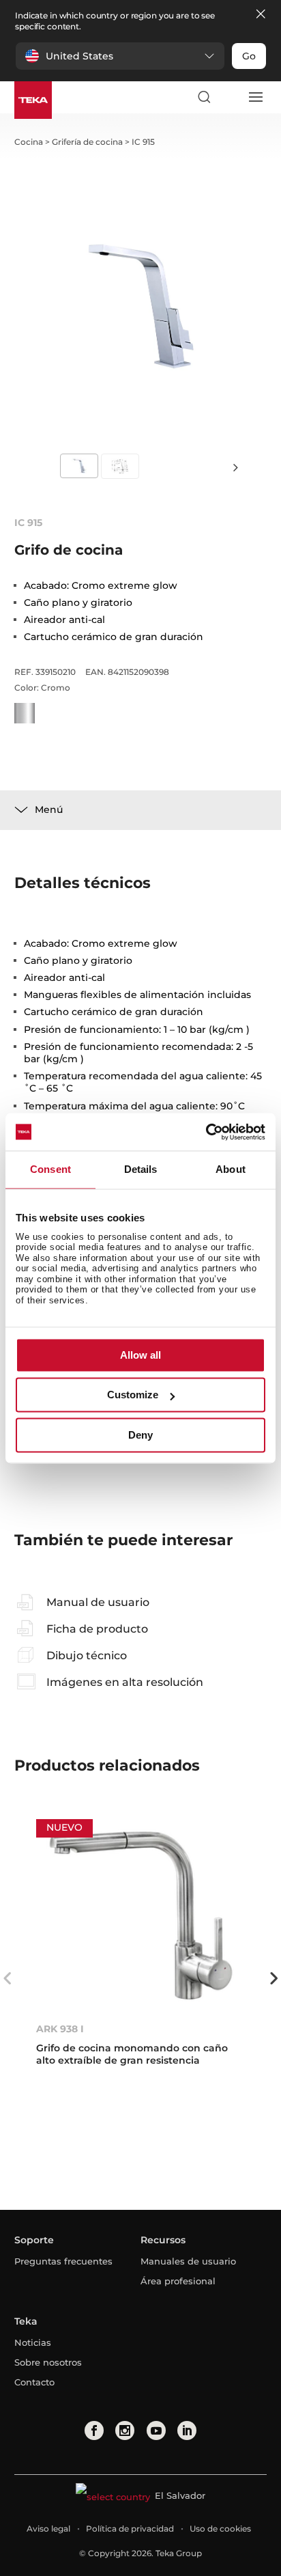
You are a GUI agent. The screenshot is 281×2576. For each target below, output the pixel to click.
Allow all (140, 1355)
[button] (120, 56)
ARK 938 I (60, 2029)
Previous (8, 1978)
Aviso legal (48, 2529)
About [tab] (231, 1169)
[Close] (261, 15)
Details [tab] (141, 1169)
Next (236, 467)
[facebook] (94, 2430)
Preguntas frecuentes (63, 2261)
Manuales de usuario (188, 2261)
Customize (133, 1395)
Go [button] (249, 56)
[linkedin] (187, 2430)
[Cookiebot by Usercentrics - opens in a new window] (206, 1132)
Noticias (33, 2342)
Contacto (34, 2382)
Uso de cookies (220, 2529)
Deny (140, 1435)
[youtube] (156, 2430)
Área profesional (178, 2281)
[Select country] (229, 97)
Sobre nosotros (48, 2362)
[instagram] (125, 2430)
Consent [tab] (50, 1169)
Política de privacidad (130, 2529)
